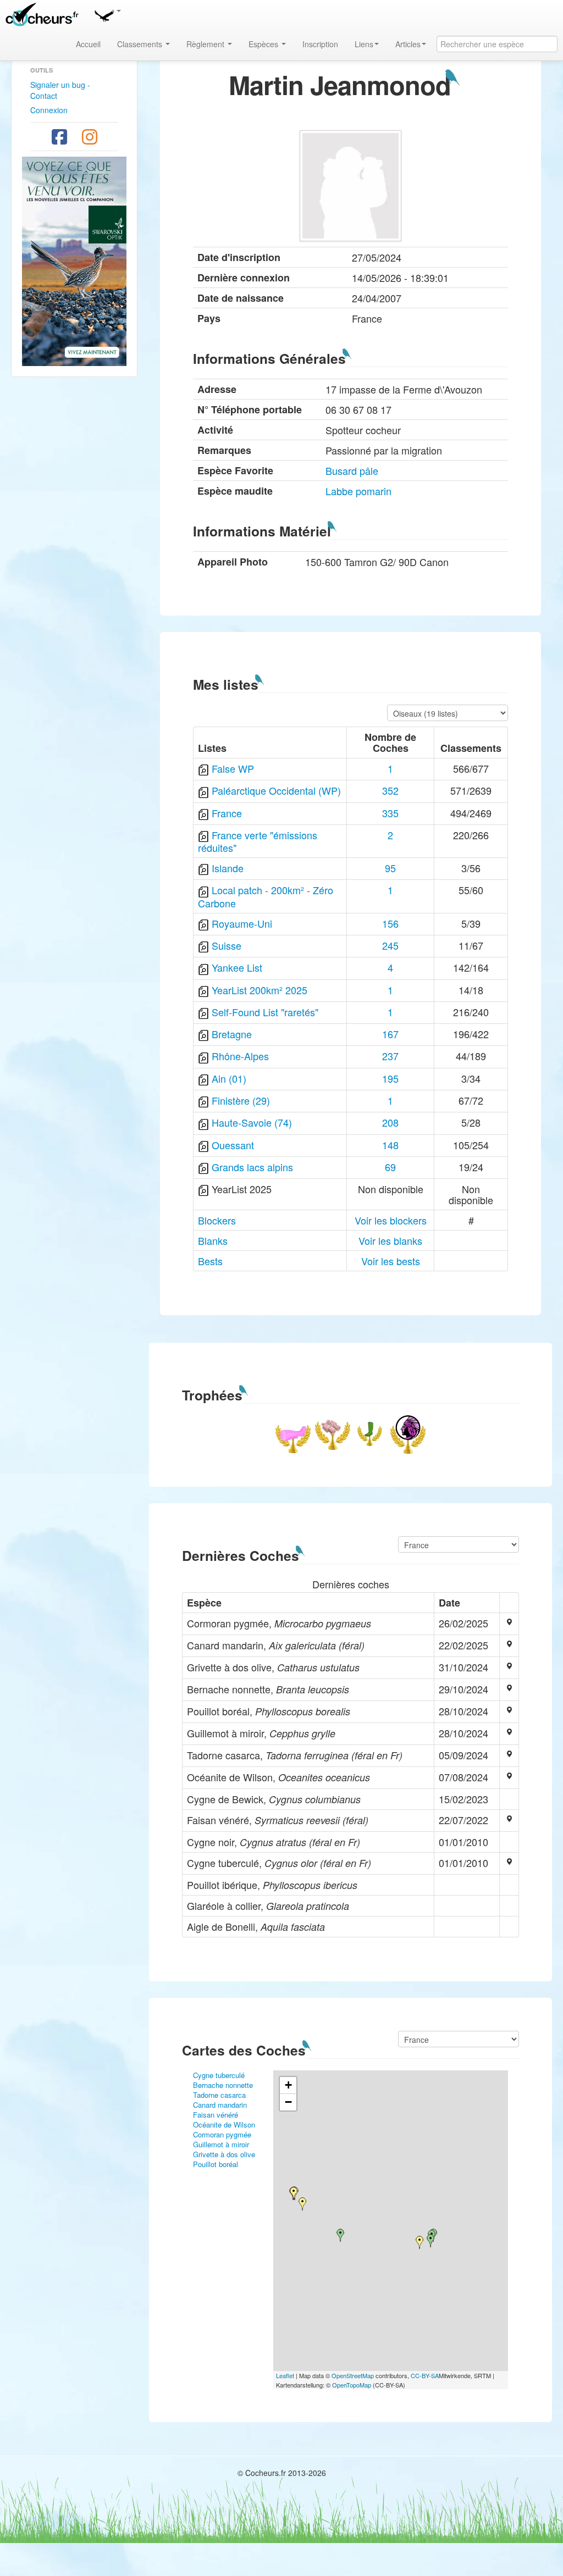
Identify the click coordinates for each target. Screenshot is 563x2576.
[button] (107, 14)
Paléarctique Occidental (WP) (276, 790)
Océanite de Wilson (224, 2124)
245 (390, 945)
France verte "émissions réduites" (258, 841)
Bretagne (232, 1034)
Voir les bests (391, 1261)
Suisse (227, 945)
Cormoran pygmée (222, 2134)
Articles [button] (408, 44)
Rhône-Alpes (240, 1056)
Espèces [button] (264, 44)
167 (390, 1034)
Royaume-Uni (242, 923)
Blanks (213, 1240)
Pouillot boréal (216, 2164)
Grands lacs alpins (252, 1167)
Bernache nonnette (223, 2085)
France (227, 813)
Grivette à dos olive (224, 2154)
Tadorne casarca (219, 2095)
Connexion (49, 110)
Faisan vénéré (216, 2115)
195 (390, 1078)
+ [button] (288, 2085)
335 (390, 813)
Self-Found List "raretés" (265, 1012)
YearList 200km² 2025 (260, 990)
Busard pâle (352, 470)
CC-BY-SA (425, 2375)
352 (390, 790)
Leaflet (285, 2375)
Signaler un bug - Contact (60, 90)
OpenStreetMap (353, 2375)
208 (390, 1122)
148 (390, 1145)
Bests (210, 1261)
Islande (228, 868)
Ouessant (233, 1145)
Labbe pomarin (358, 491)
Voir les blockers (391, 1220)
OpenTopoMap (352, 2385)
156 (390, 923)
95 (390, 868)
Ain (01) (229, 1078)
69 (390, 1167)
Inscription (320, 44)
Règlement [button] (206, 44)
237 (390, 1056)
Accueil (88, 44)
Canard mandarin (220, 2105)
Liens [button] (364, 44)
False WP (233, 768)
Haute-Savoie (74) (252, 1122)
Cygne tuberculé (219, 2075)
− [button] (288, 2102)
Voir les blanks (390, 1240)
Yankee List (237, 967)
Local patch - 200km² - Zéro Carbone (266, 896)
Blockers (217, 1220)
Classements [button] (141, 44)
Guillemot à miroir (221, 2144)
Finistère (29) (241, 1100)
